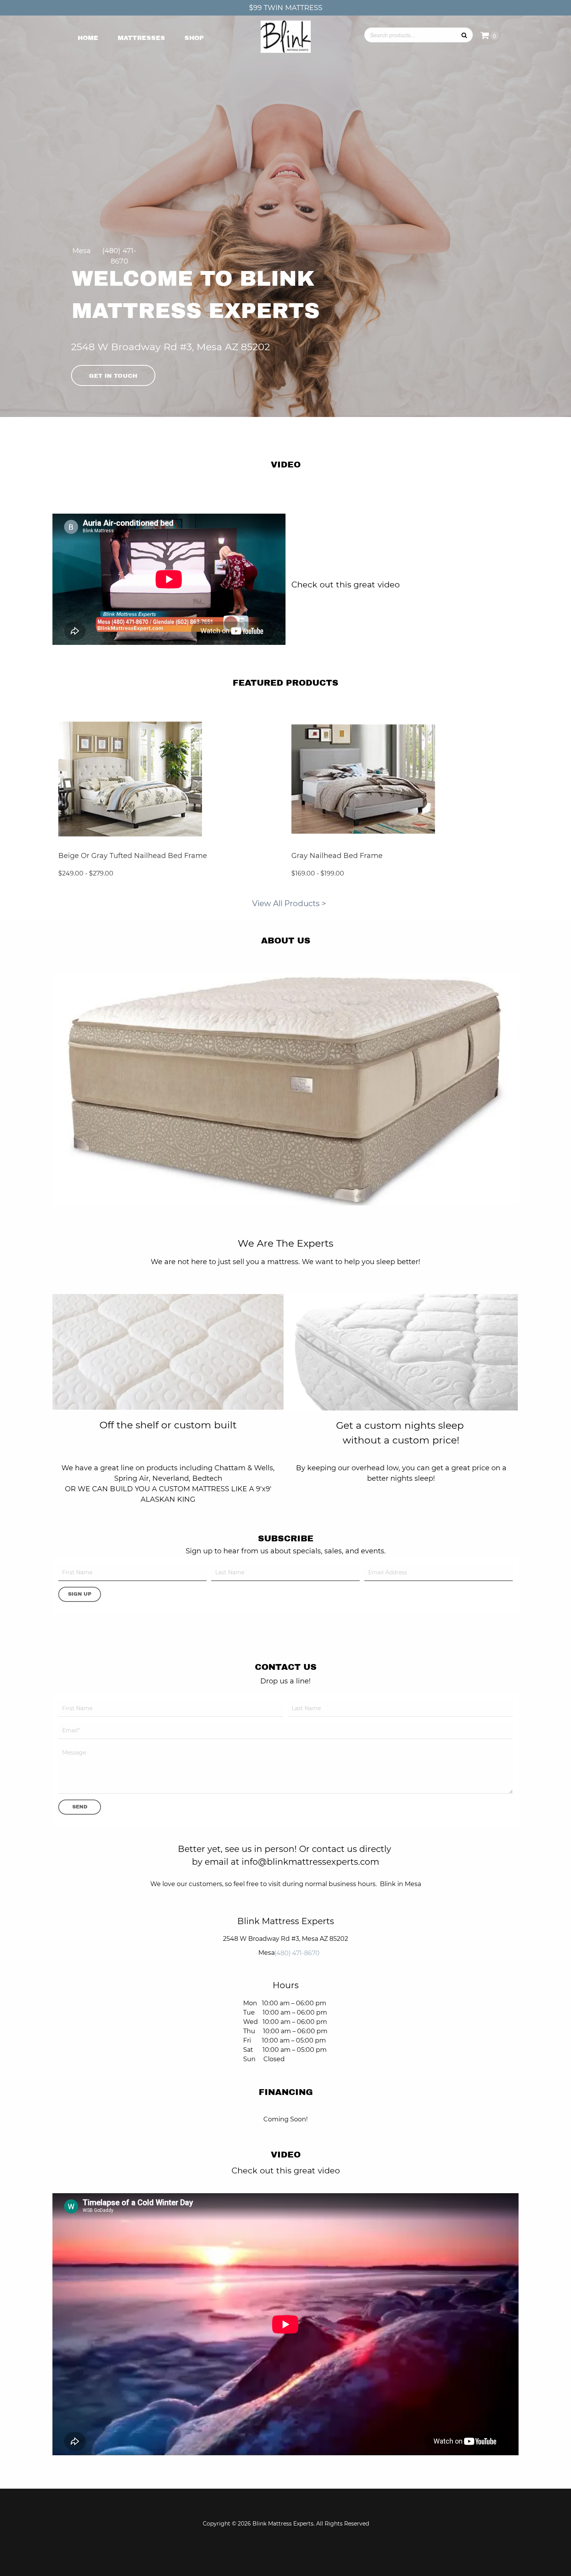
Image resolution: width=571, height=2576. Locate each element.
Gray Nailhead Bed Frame (337, 856)
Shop (194, 38)
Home (88, 38)
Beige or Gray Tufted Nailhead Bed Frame (133, 856)
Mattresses (141, 38)
